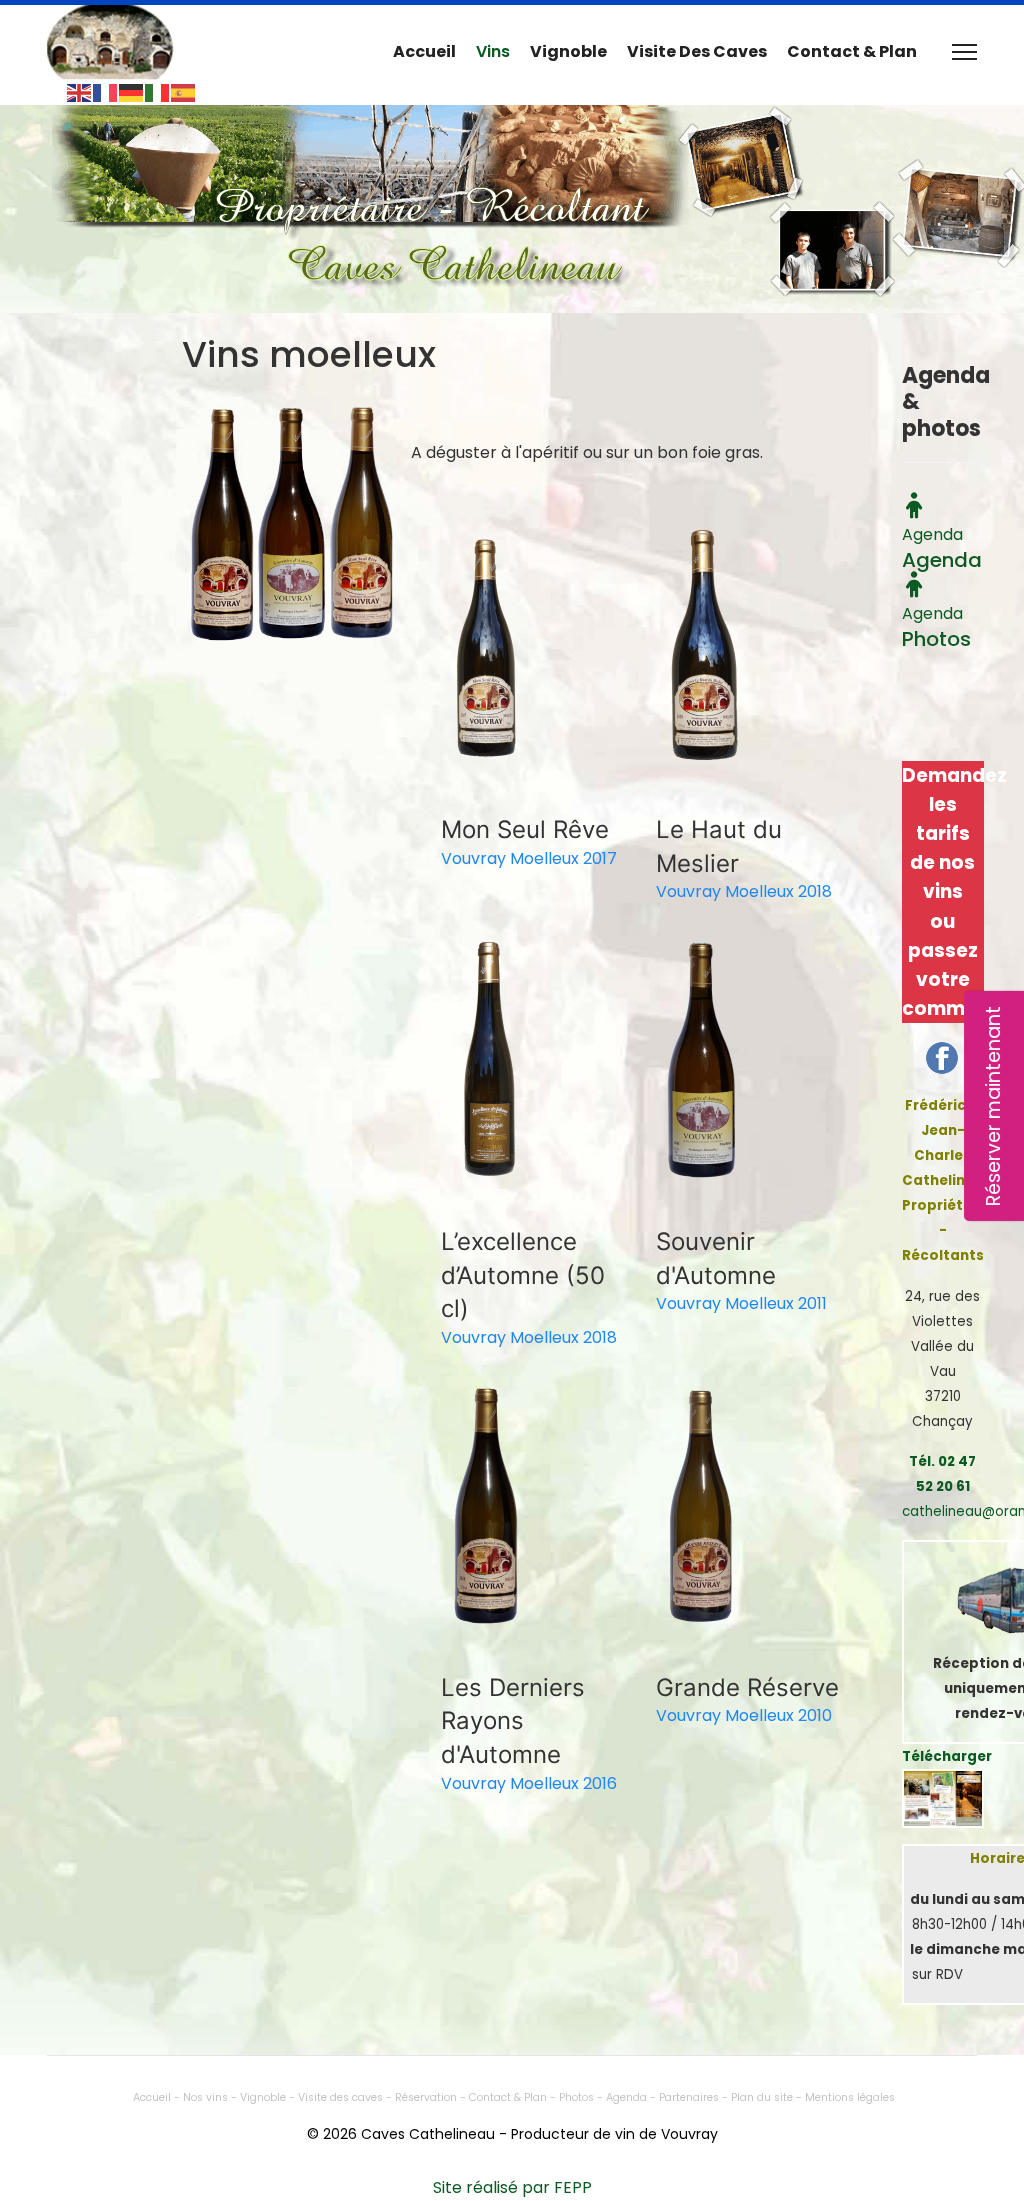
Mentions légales (850, 2097)
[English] (80, 91)
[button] (487, 648)
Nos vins (207, 2097)
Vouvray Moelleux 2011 (741, 1303)
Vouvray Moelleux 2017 (529, 858)
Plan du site (762, 2097)
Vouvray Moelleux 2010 (744, 1715)
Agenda (628, 2097)
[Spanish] (184, 91)
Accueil (424, 51)
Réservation (427, 2097)
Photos (576, 2097)
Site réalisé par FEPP (512, 2187)
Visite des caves (697, 51)
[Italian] (158, 91)
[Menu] (964, 52)
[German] (132, 91)
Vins (493, 51)
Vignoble (568, 51)
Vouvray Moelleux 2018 (744, 891)
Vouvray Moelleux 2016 (529, 1783)
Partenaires (690, 2097)
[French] (106, 91)
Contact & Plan (852, 51)
